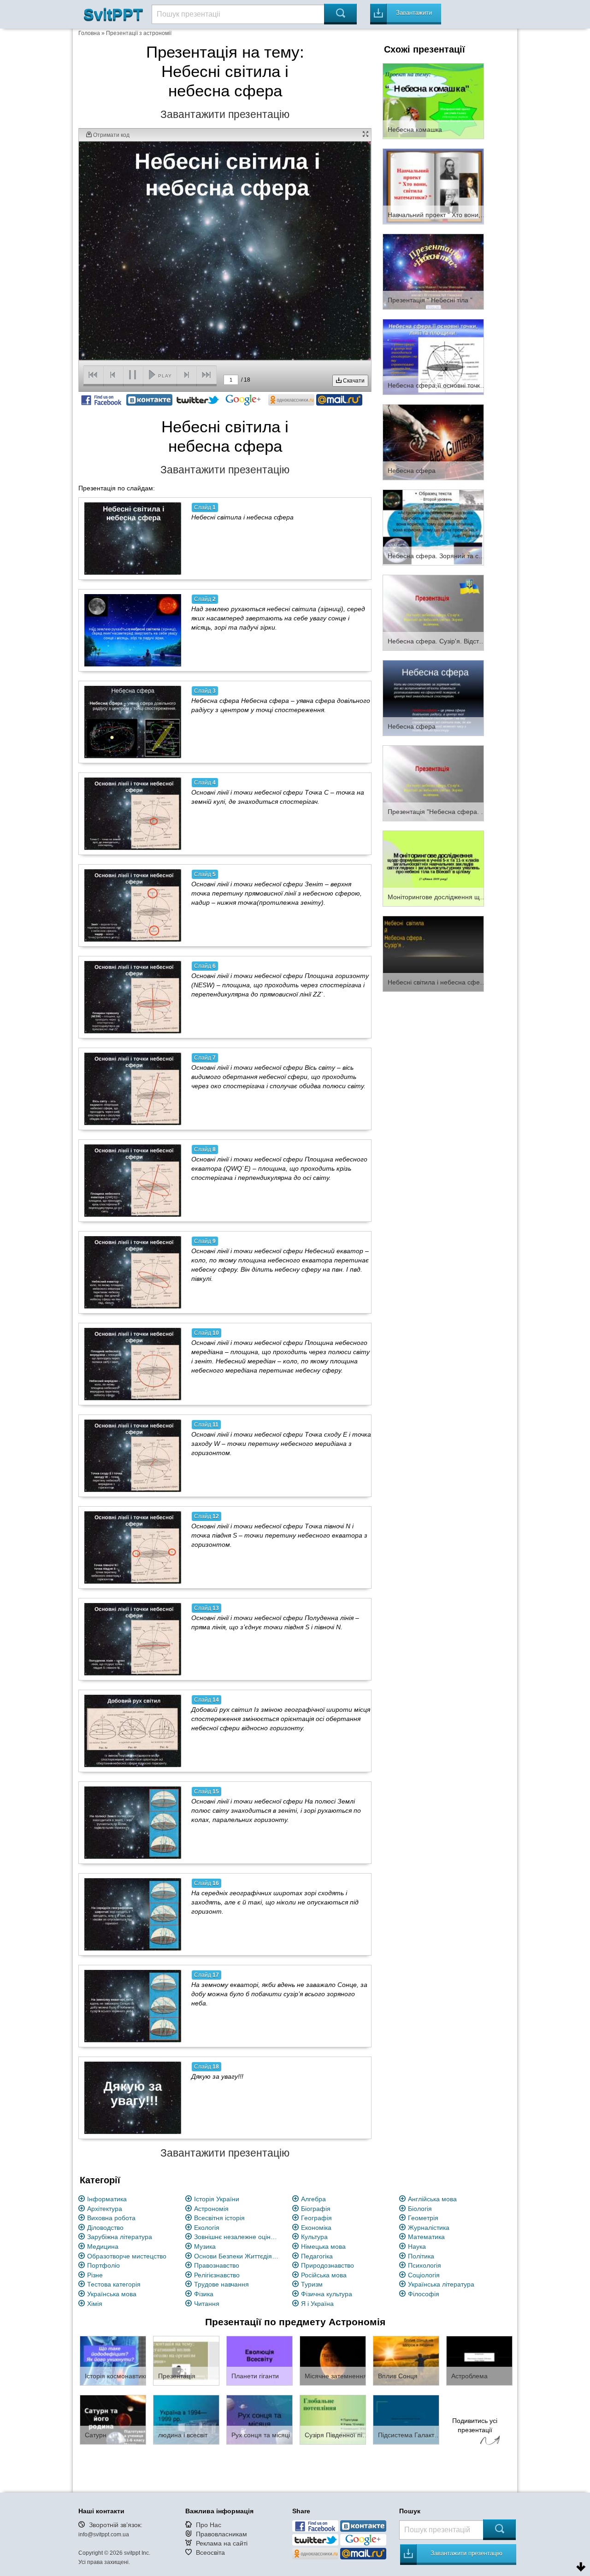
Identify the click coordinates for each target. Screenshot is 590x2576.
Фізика (204, 2294)
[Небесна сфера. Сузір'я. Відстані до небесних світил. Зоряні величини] (433, 612)
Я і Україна (317, 2304)
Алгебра (313, 2199)
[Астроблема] (479, 2360)
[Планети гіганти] (260, 2360)
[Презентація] (186, 2360)
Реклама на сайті (222, 2543)
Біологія (420, 2209)
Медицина (103, 2246)
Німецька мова (323, 2246)
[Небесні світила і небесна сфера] (133, 538)
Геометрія (423, 2218)
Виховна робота (111, 2218)
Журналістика (429, 2228)
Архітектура (105, 2209)
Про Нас (209, 2525)
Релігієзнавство (217, 2275)
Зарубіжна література (120, 2237)
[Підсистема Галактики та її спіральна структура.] (406, 2419)
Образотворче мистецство (127, 2256)
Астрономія (211, 2209)
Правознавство (217, 2265)
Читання (207, 2304)
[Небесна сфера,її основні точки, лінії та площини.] (433, 356)
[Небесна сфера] (433, 442)
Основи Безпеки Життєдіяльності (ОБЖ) (238, 2256)
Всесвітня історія (219, 2218)
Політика (421, 2256)
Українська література (441, 2284)
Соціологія (424, 2275)
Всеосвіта (210, 2552)
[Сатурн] (113, 2419)
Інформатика (107, 2199)
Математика (426, 2237)
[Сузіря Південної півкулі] (333, 2419)
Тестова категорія (114, 2284)
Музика (205, 2246)
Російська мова (324, 2275)
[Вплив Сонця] (406, 2360)
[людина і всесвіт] (186, 2419)
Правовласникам (221, 2534)
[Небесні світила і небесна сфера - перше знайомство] (433, 953)
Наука (417, 2246)
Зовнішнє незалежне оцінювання (238, 2237)
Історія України (217, 2199)
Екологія (207, 2228)
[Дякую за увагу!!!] (133, 2098)
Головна (89, 33)
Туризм (312, 2284)
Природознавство (327, 2265)
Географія (316, 2218)
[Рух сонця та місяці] (260, 2419)
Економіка (316, 2228)
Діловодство (105, 2228)
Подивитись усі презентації (475, 2425)
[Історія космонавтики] (113, 2360)
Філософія (424, 2294)
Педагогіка (317, 2256)
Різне (95, 2275)
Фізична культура (327, 2294)
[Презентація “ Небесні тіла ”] (433, 271)
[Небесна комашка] (433, 100)
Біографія (316, 2209)
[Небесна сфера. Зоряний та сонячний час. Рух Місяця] (433, 527)
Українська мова (112, 2294)
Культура (314, 2237)
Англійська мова (432, 2199)
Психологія (425, 2265)
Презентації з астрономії (139, 33)
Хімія (95, 2304)
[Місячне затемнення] (333, 2360)
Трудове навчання (221, 2284)
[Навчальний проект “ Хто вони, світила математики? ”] (433, 186)
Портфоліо (103, 2265)
